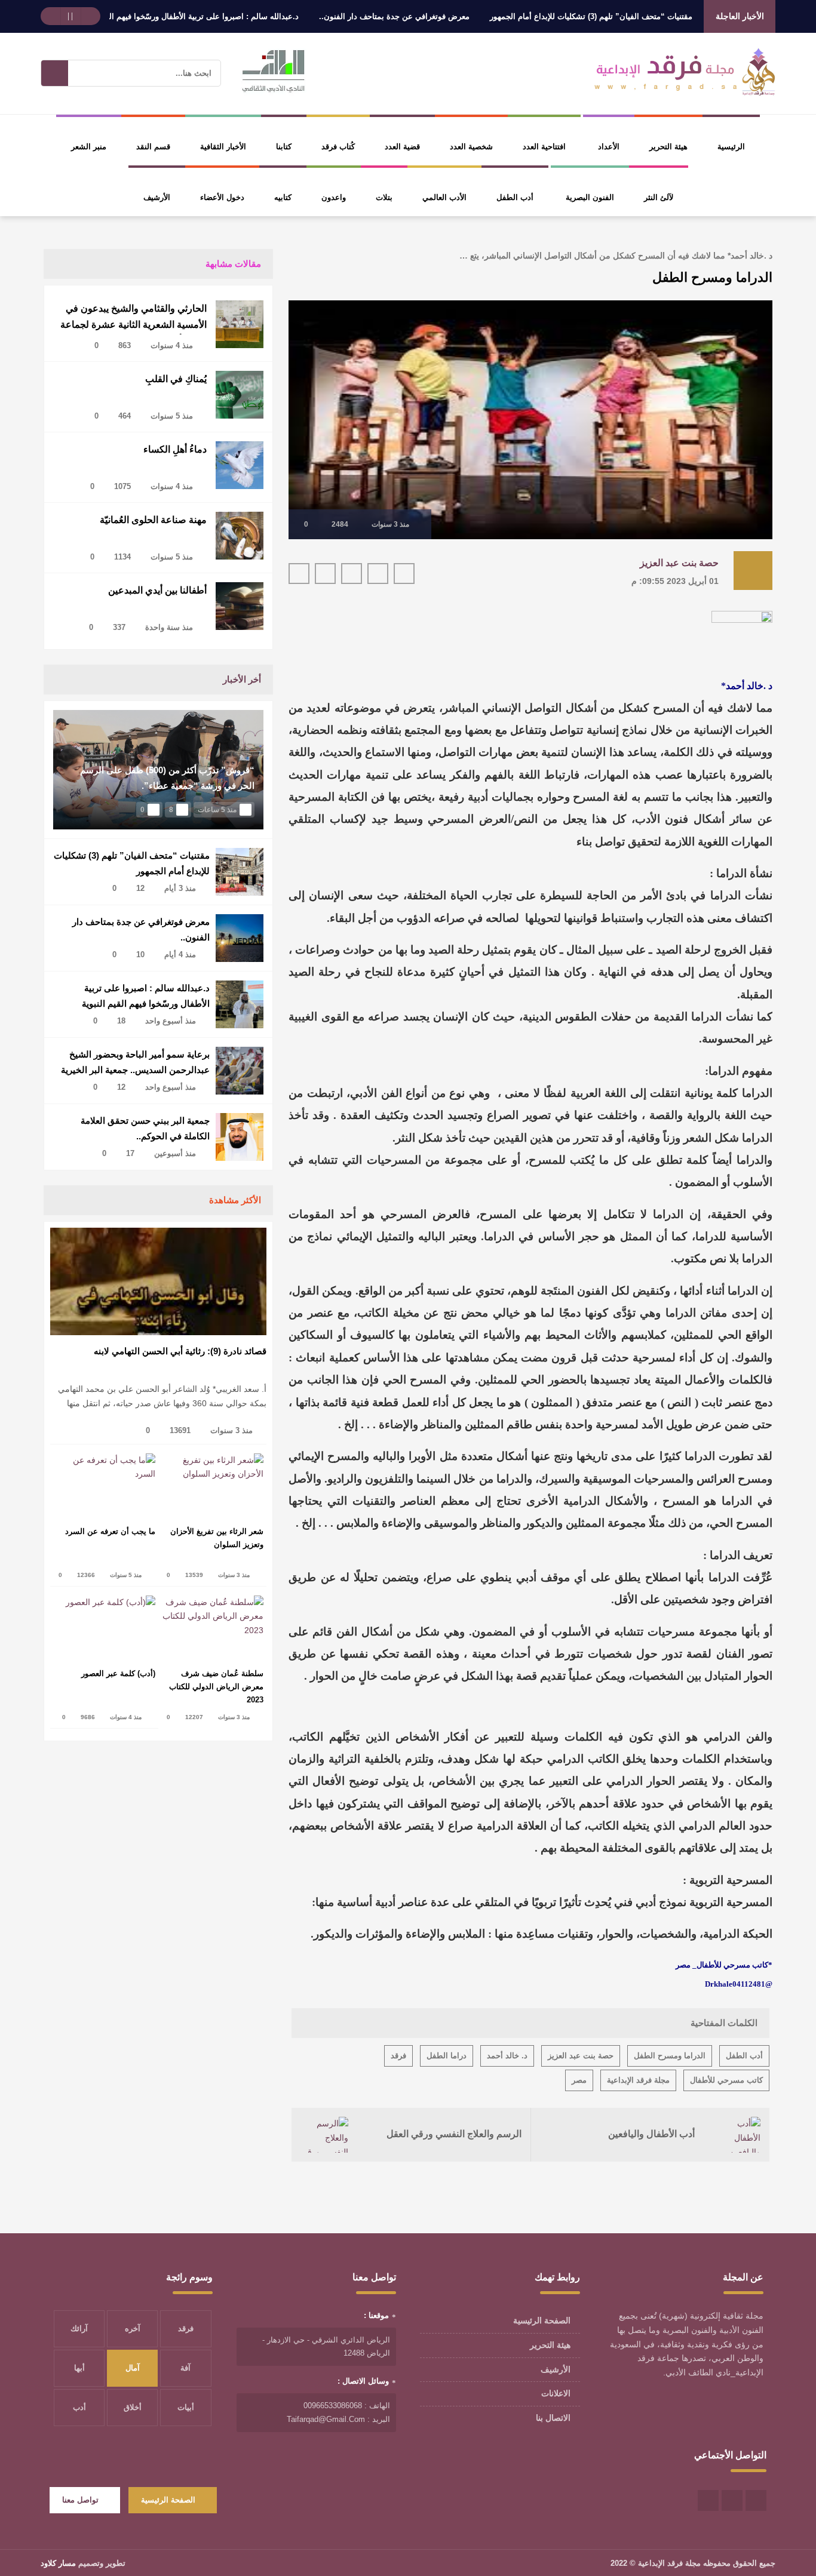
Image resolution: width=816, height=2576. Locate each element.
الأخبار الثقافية (223, 147)
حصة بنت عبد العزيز (679, 563)
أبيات (186, 2407)
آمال (133, 2368)
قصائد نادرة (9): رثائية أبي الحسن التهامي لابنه (180, 1351)
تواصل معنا (80, 2500)
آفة (185, 2368)
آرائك (79, 2328)
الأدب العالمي (444, 197)
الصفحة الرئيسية (542, 2320)
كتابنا (284, 147)
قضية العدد (402, 147)
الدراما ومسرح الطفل (670, 2056)
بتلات (384, 197)
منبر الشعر (89, 147)
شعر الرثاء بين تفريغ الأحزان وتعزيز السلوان (217, 1538)
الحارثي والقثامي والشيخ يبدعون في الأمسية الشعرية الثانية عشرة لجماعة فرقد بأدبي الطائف (134, 319)
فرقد (398, 2056)
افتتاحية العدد (544, 147)
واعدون (334, 197)
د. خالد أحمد (507, 2056)
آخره (133, 2328)
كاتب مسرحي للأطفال (726, 2080)
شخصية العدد (471, 147)
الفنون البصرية (590, 197)
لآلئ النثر (659, 197)
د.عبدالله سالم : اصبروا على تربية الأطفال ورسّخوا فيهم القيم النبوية (240, 16)
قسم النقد (153, 147)
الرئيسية (731, 147)
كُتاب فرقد (338, 147)
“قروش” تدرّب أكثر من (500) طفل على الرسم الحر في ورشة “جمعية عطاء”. (167, 778)
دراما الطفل (447, 2056)
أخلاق (133, 2407)
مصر (579, 2080)
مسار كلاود (58, 2563)
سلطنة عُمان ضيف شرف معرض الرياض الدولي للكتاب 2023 (216, 1687)
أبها (79, 2368)
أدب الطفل (515, 197)
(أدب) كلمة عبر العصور (118, 1673)
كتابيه (283, 197)
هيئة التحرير (668, 147)
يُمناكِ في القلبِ (176, 379)
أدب (79, 2407)
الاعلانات (556, 2393)
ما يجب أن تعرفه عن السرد (110, 1531)
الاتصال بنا (553, 2418)
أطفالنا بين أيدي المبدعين (157, 590)
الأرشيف (157, 197)
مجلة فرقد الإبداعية (638, 2080)
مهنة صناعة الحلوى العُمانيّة (153, 520)
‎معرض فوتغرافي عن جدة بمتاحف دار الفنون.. (447, 16)
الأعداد (609, 147)
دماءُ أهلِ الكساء (175, 449)
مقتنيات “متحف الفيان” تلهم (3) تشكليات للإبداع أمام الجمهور (644, 16)
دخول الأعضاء (222, 197)
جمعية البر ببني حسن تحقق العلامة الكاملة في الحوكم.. (145, 1128)
